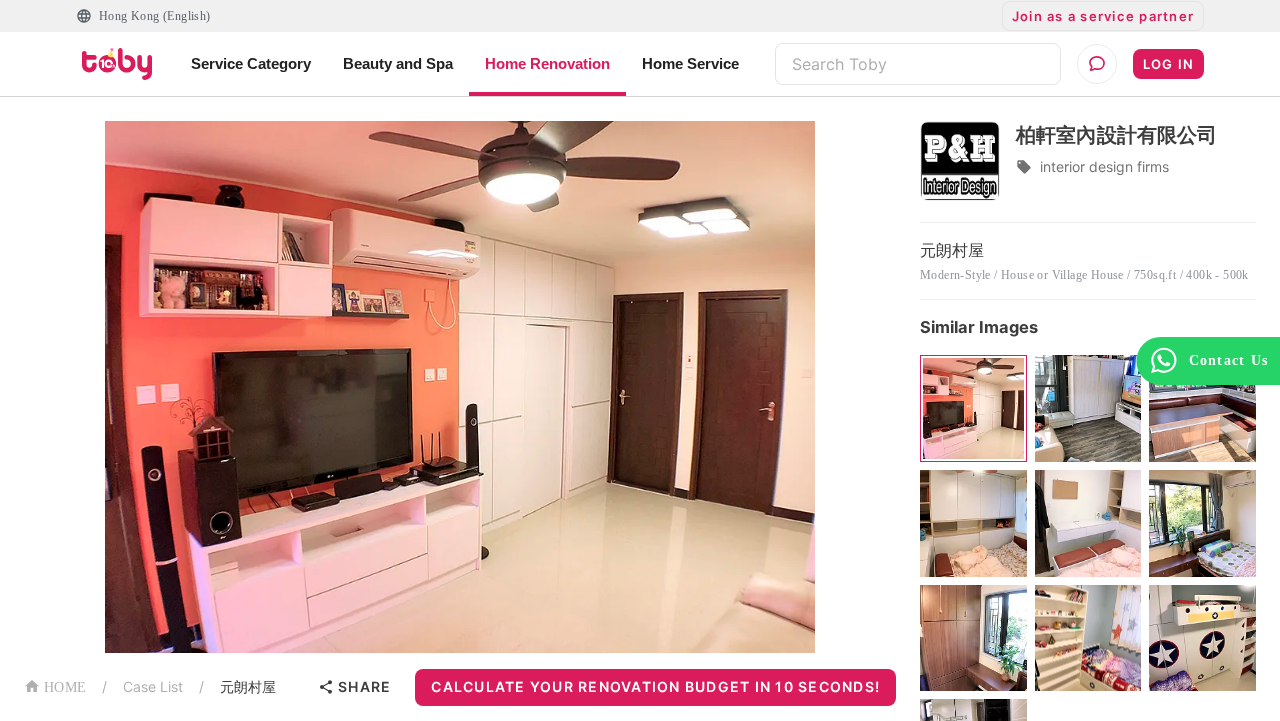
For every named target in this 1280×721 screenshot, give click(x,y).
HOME (65, 687)
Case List (153, 686)
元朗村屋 (248, 686)
